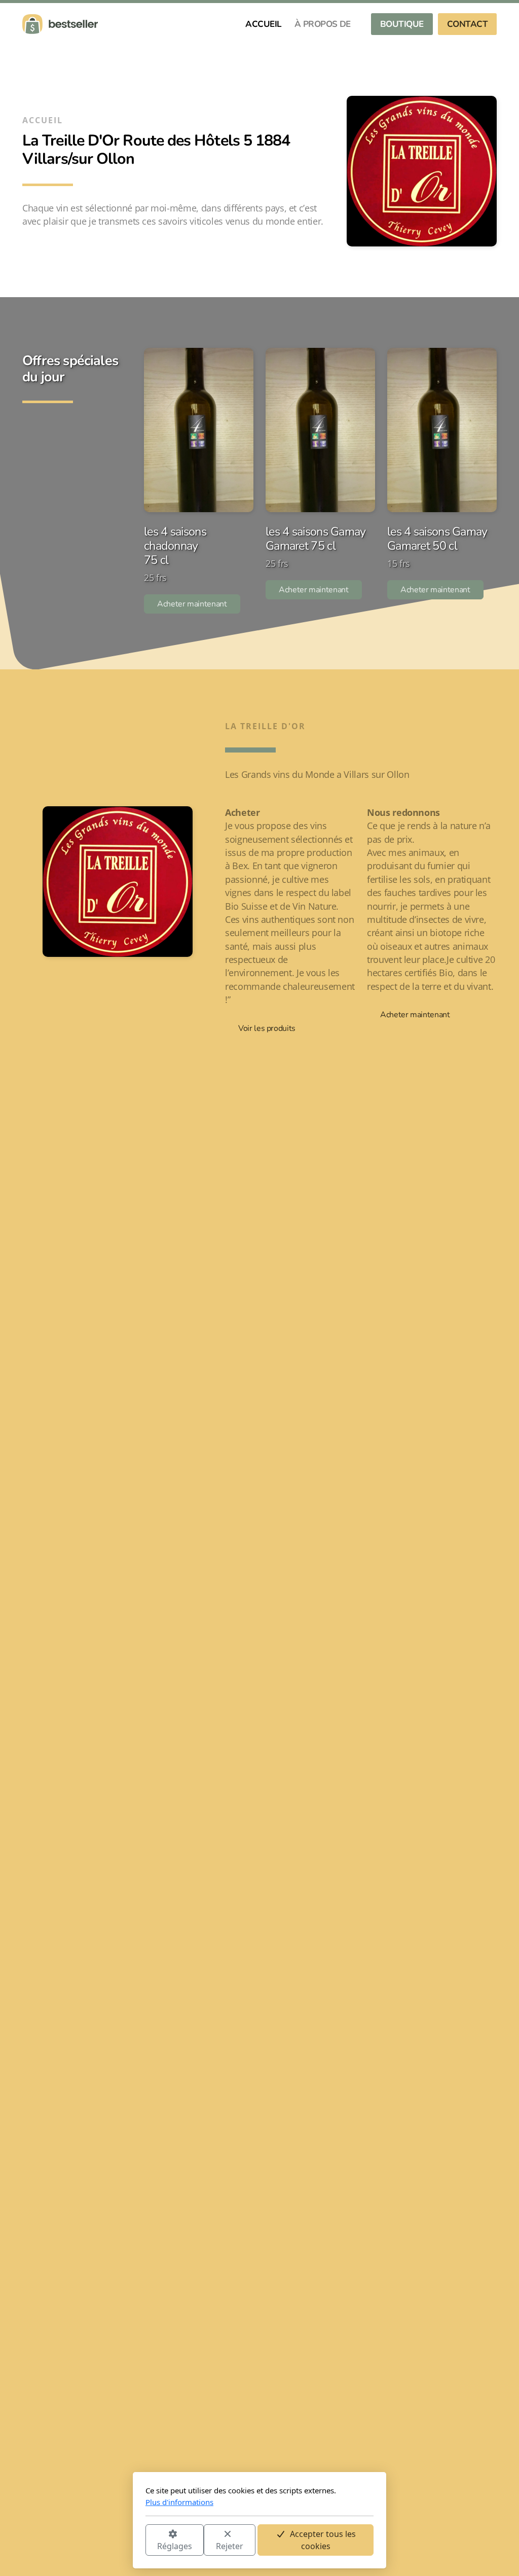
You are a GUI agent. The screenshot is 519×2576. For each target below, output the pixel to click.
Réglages (175, 2546)
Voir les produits (267, 1028)
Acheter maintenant (192, 604)
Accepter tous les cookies (323, 2540)
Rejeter (230, 2546)
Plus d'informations (179, 2502)
